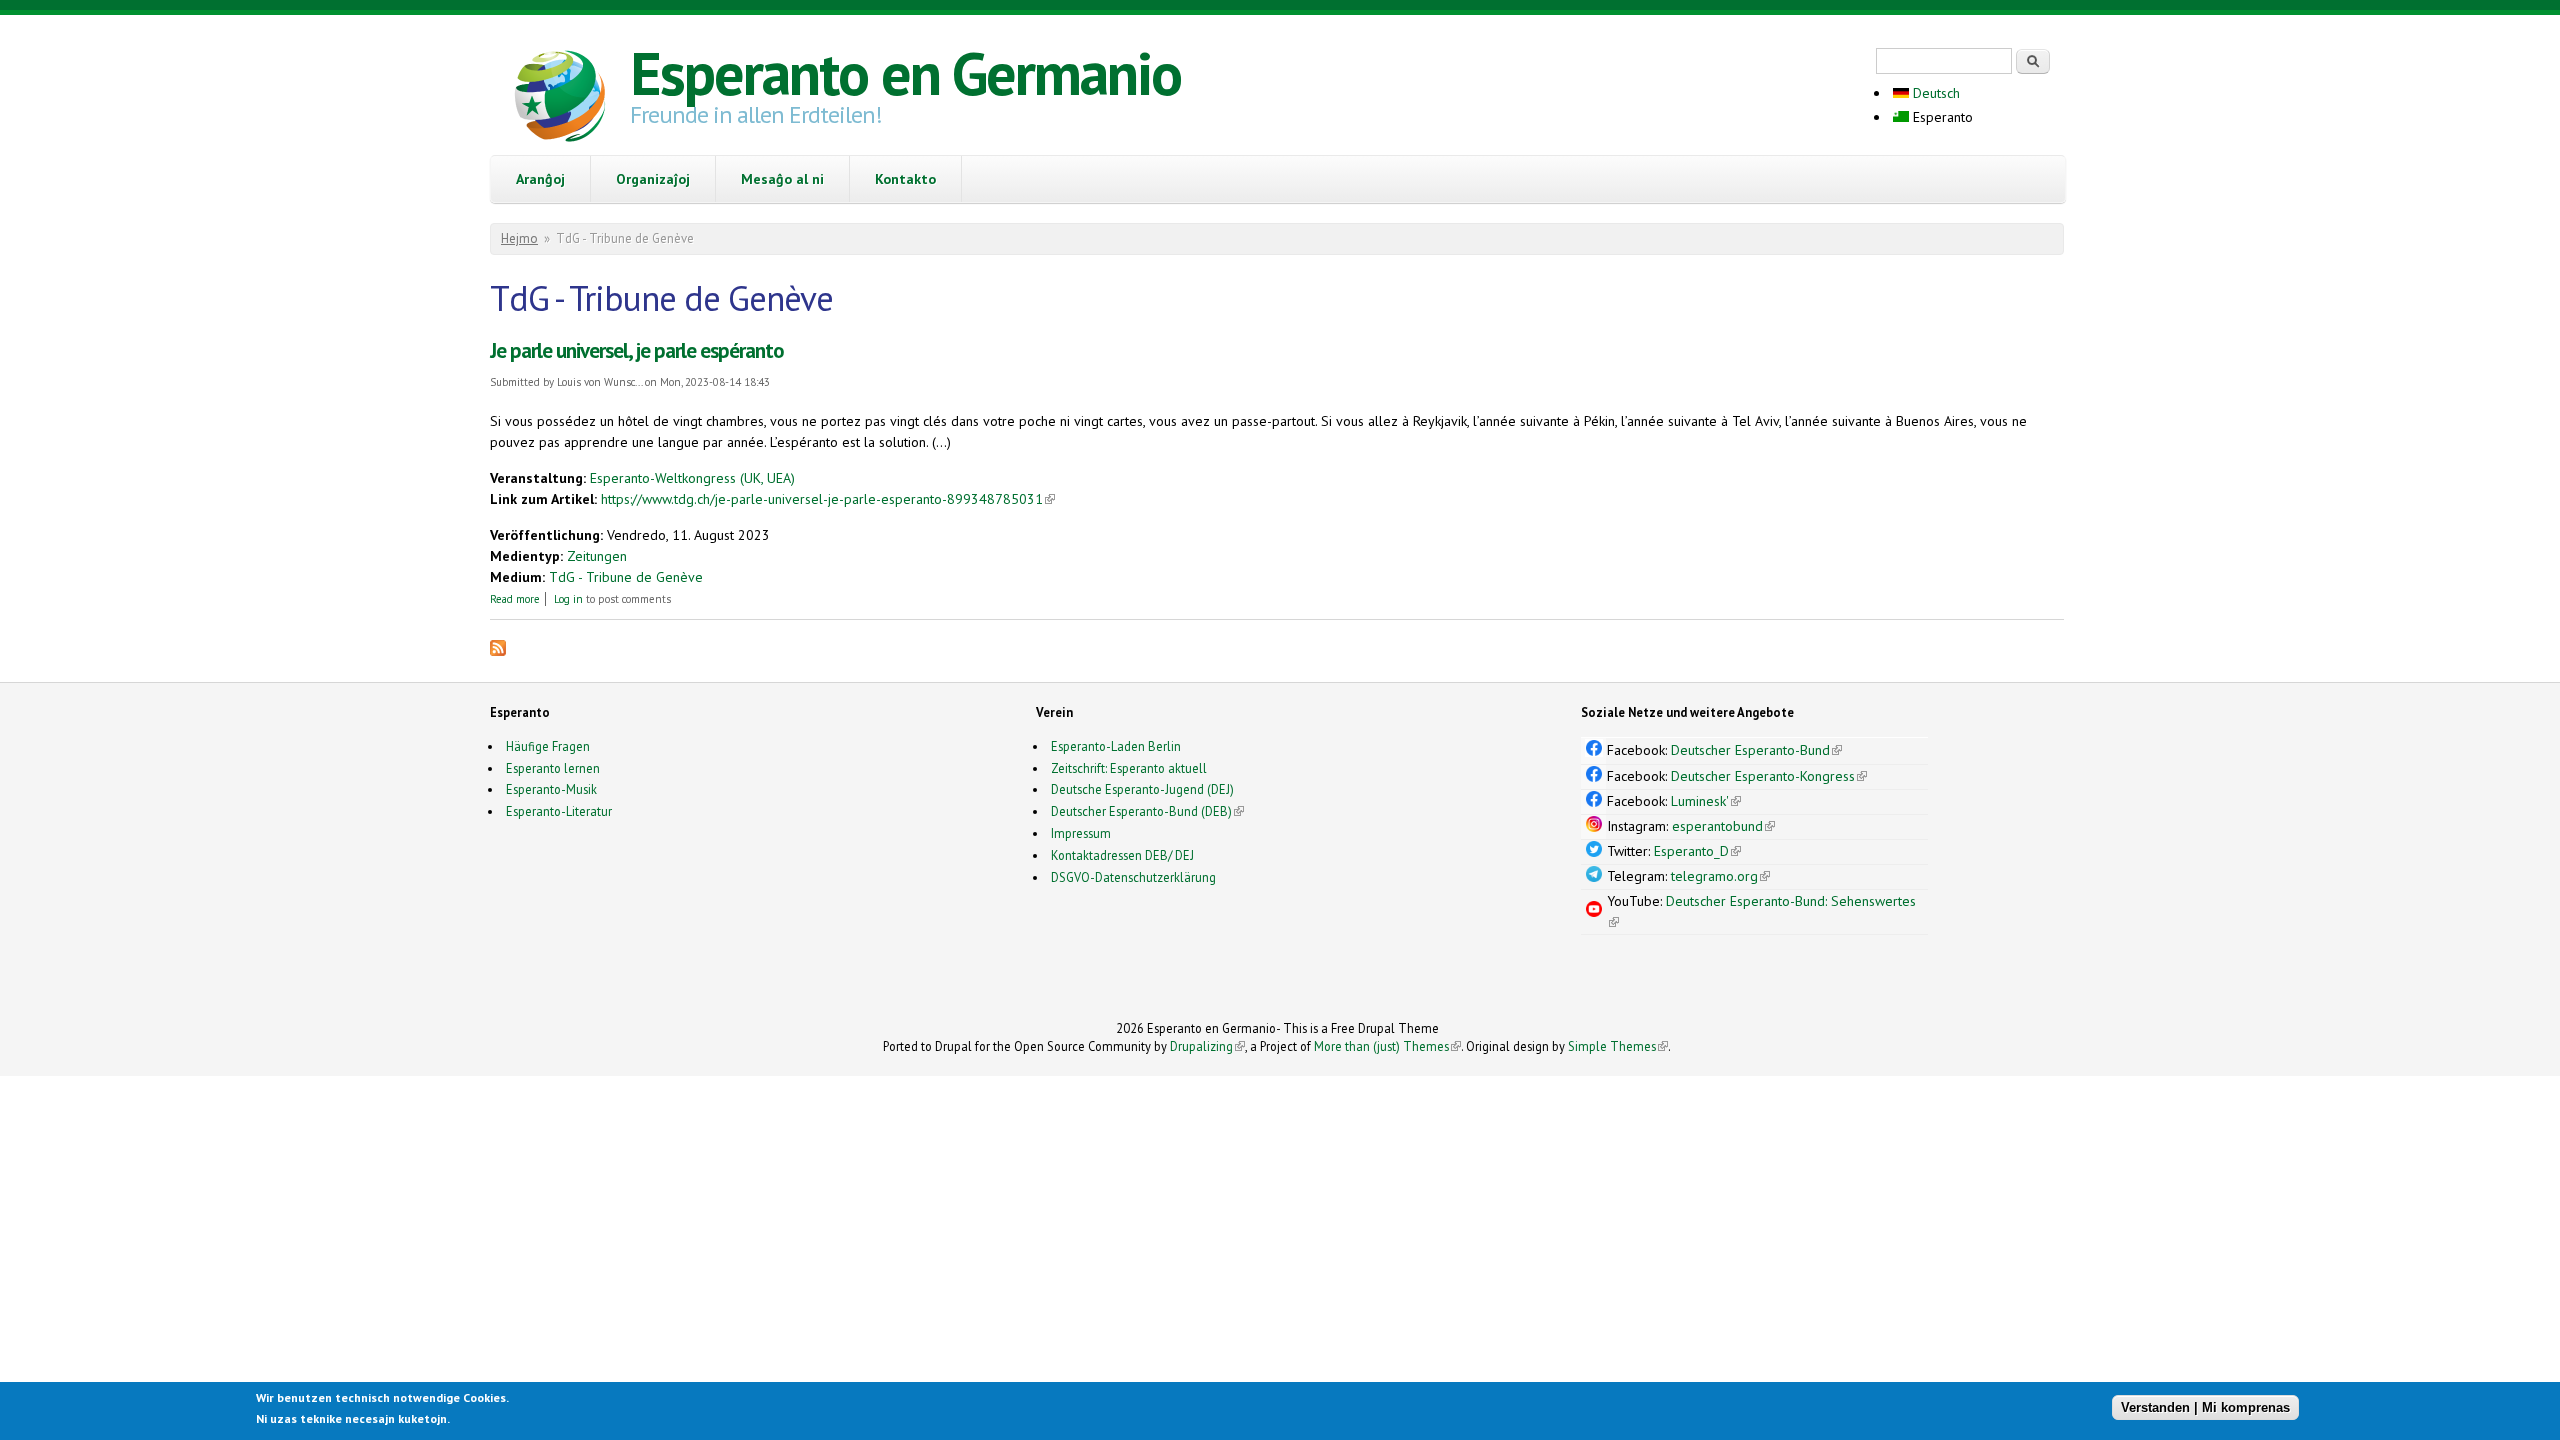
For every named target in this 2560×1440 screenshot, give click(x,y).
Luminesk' (1706, 801)
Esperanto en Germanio (905, 73)
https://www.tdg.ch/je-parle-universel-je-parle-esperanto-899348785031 (828, 499)
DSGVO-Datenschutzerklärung (1133, 877)
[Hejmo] (560, 99)
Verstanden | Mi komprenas (2205, 1407)
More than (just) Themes (1387, 1046)
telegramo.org (1720, 876)
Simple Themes (1618, 1046)
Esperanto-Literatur (559, 811)
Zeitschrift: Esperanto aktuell (1129, 768)
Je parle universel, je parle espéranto (637, 350)
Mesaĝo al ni (782, 179)
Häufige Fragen (548, 746)
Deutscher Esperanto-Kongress (1769, 776)
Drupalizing (1207, 1046)
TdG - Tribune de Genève (626, 577)
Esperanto (1941, 117)
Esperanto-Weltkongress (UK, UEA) (692, 478)
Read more (515, 599)
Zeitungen (597, 556)
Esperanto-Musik (551, 789)
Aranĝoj (540, 179)
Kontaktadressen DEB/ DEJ (1122, 855)
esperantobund (1723, 826)
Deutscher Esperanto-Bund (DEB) (1141, 811)
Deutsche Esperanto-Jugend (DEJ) (1142, 789)
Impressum (1081, 833)
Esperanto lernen (553, 768)
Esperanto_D (1697, 851)
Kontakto (905, 179)
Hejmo (519, 238)
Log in (568, 599)
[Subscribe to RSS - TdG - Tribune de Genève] (498, 651)
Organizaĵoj (653, 179)
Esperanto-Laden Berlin (1116, 746)
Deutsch (1934, 93)
